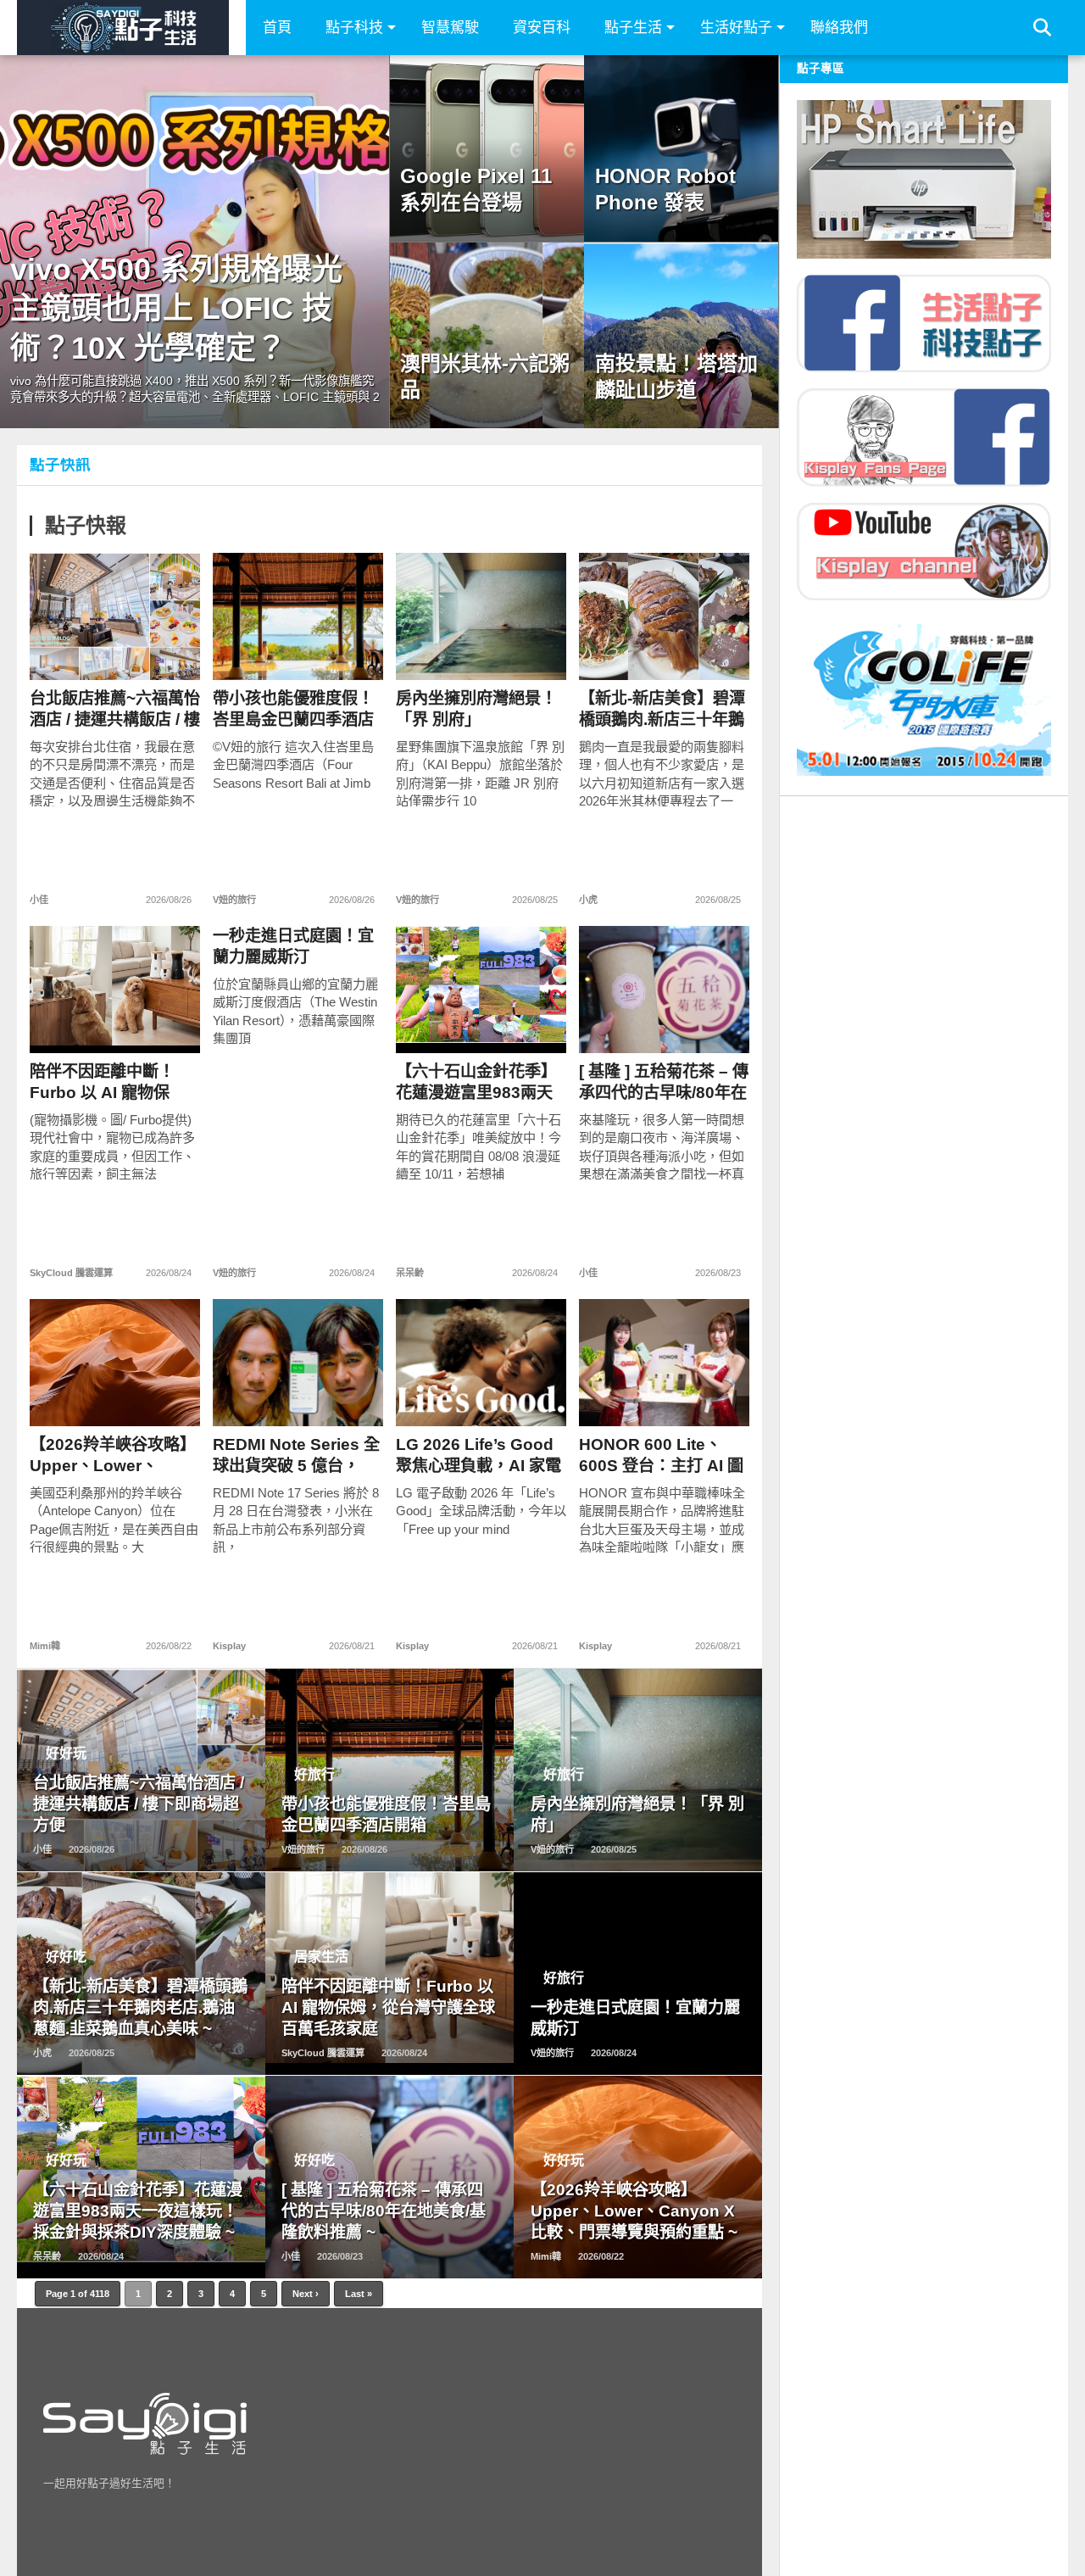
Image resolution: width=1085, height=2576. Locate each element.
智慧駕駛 (450, 28)
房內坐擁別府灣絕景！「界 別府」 (476, 709)
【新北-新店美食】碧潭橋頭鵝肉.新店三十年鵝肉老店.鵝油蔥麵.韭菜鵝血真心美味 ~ (664, 709)
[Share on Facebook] (79, 652)
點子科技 (354, 28)
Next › (306, 2294)
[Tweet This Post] (115, 652)
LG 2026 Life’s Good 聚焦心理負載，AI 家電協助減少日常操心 (479, 1455)
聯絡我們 (839, 28)
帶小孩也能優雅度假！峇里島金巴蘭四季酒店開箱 (293, 709)
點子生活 (633, 28)
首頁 (277, 28)
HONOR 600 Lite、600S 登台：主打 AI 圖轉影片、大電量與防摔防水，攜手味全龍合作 (661, 1455)
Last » (359, 2294)
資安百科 (542, 28)
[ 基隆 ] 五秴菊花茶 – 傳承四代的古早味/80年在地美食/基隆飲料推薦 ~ (664, 1082)
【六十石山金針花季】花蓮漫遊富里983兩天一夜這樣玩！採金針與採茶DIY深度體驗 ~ (476, 1082)
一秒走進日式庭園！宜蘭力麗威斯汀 (293, 946)
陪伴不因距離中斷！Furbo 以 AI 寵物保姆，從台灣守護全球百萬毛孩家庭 (110, 1082)
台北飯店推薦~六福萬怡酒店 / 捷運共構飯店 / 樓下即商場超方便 (115, 709)
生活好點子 (736, 28)
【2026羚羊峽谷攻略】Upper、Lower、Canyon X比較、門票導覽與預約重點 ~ (113, 1455)
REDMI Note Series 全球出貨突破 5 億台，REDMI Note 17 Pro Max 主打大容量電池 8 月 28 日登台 (296, 1455)
